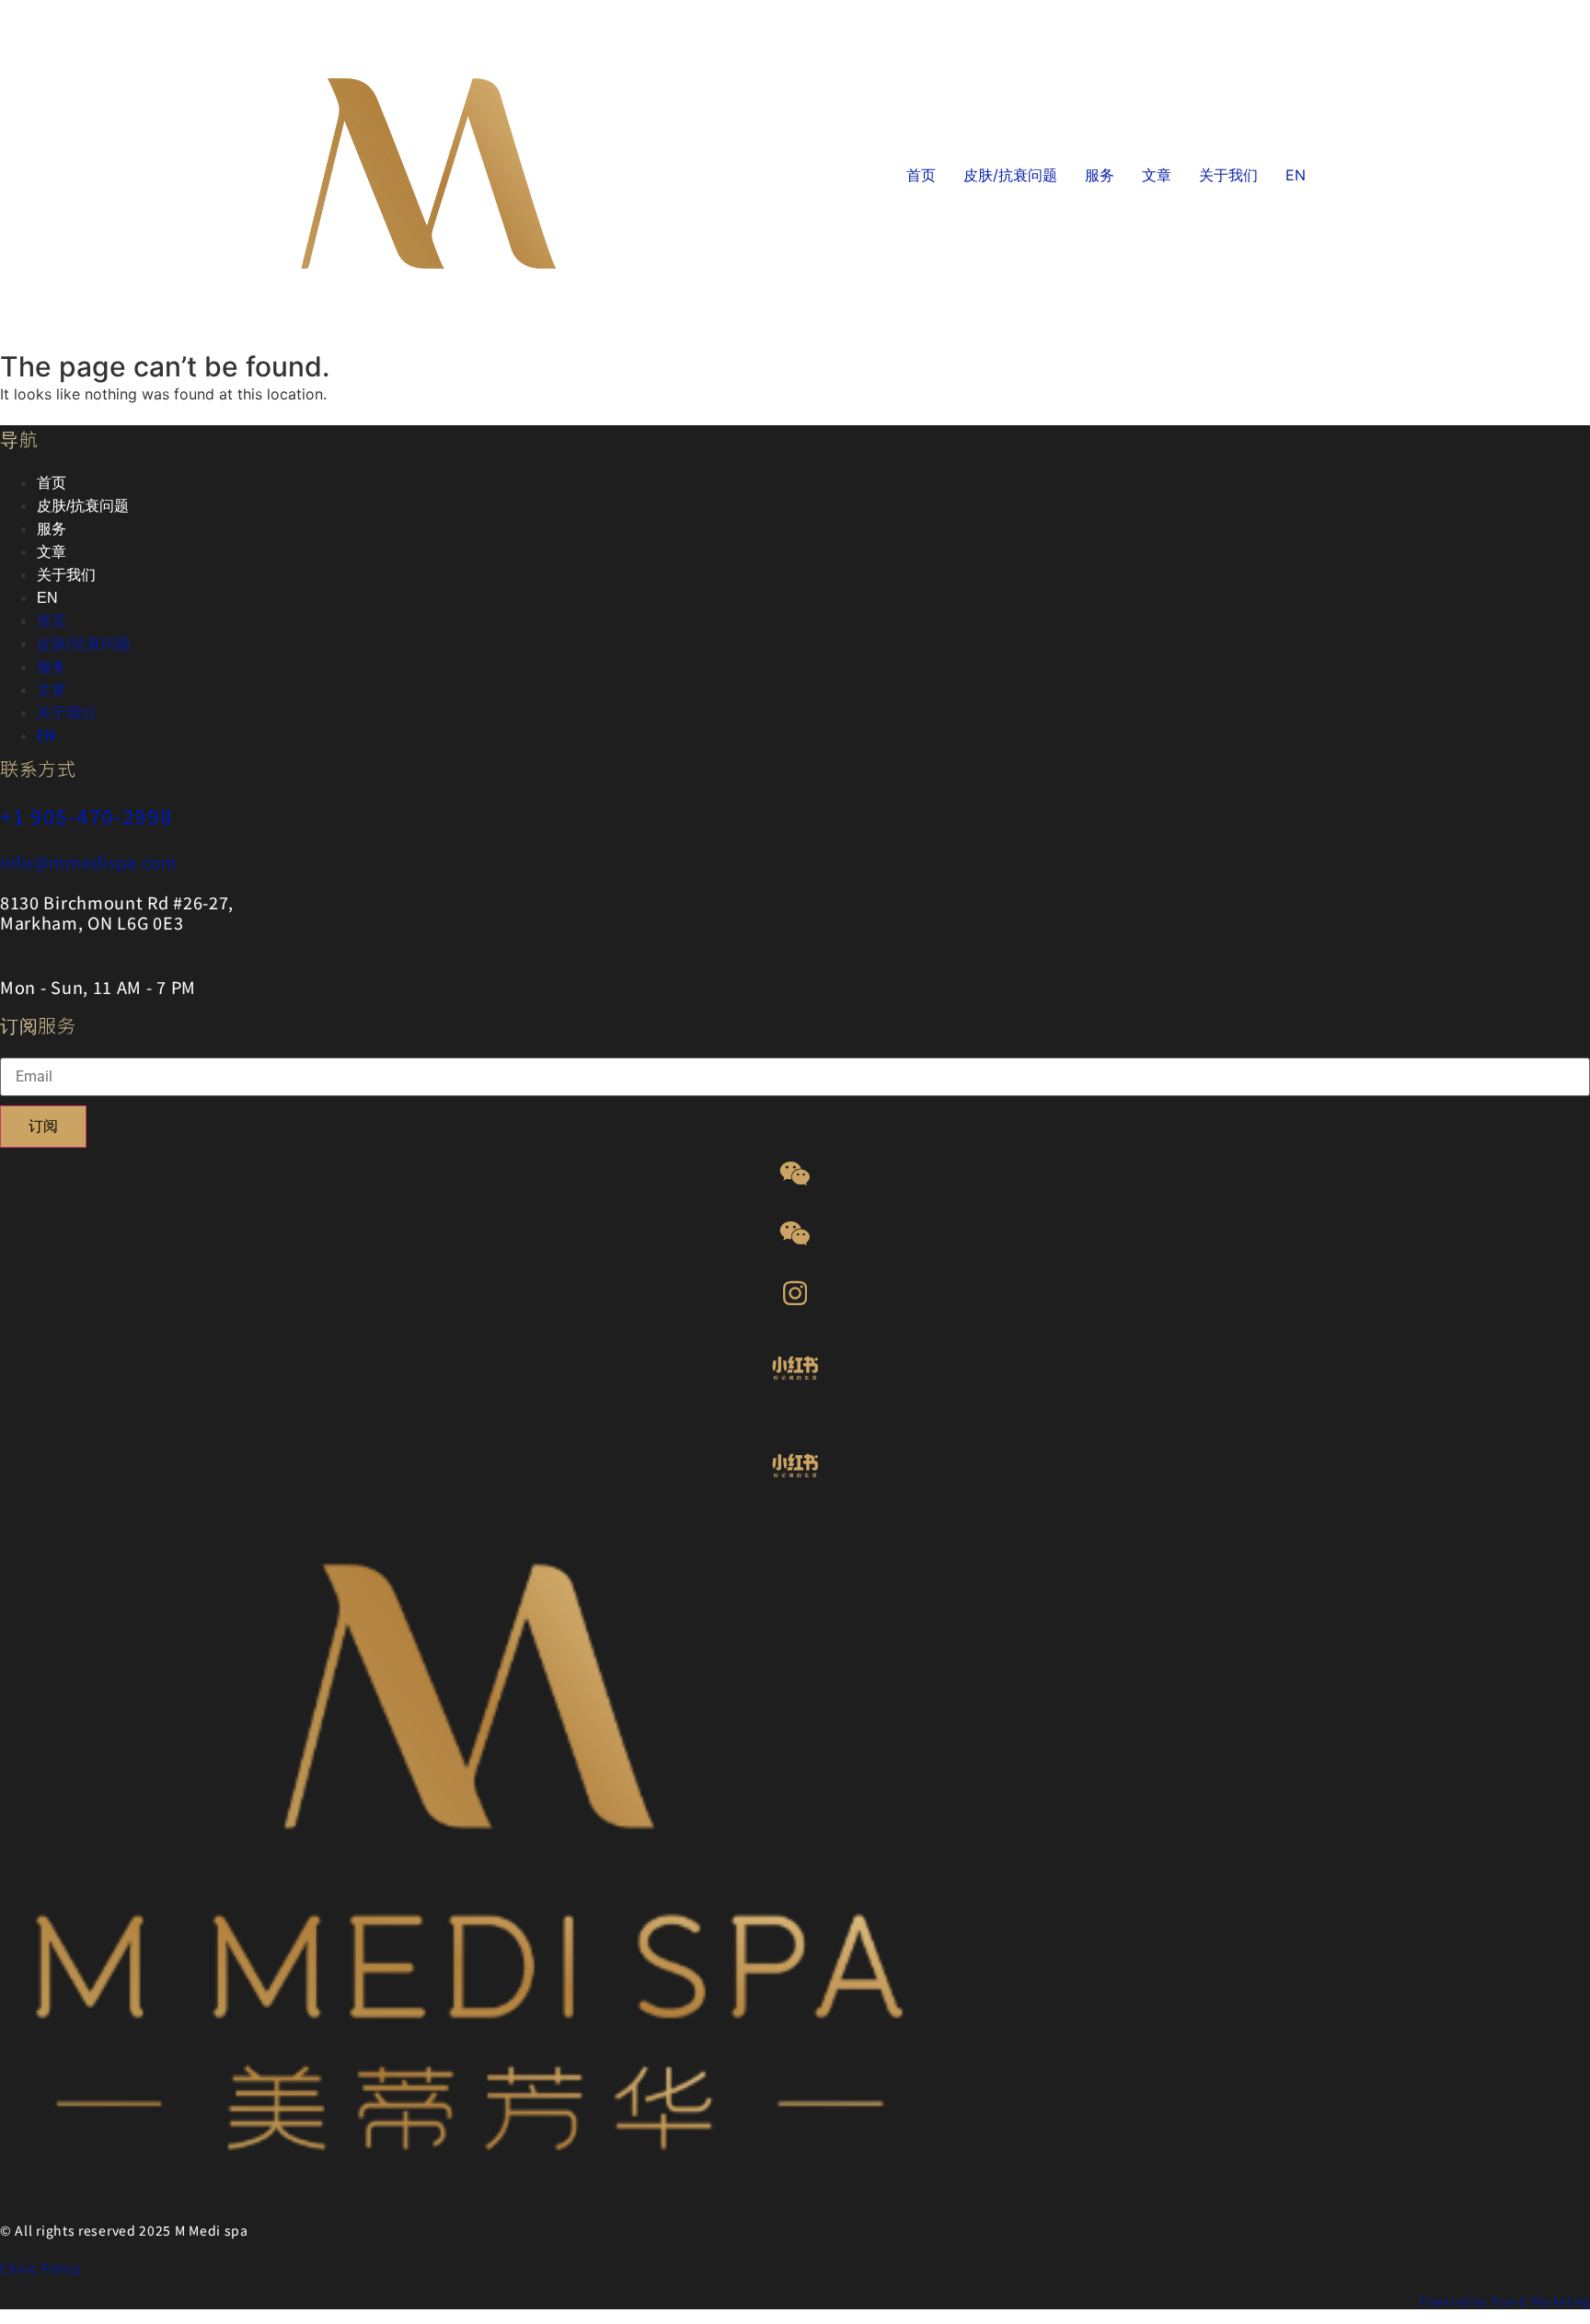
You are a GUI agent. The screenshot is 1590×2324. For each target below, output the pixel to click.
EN (1296, 175)
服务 (1100, 175)
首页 (921, 175)
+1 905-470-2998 (86, 815)
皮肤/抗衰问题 (1010, 175)
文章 (1157, 175)
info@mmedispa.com (89, 861)
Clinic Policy (40, 2268)
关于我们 (1228, 175)
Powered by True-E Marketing (1504, 2301)
